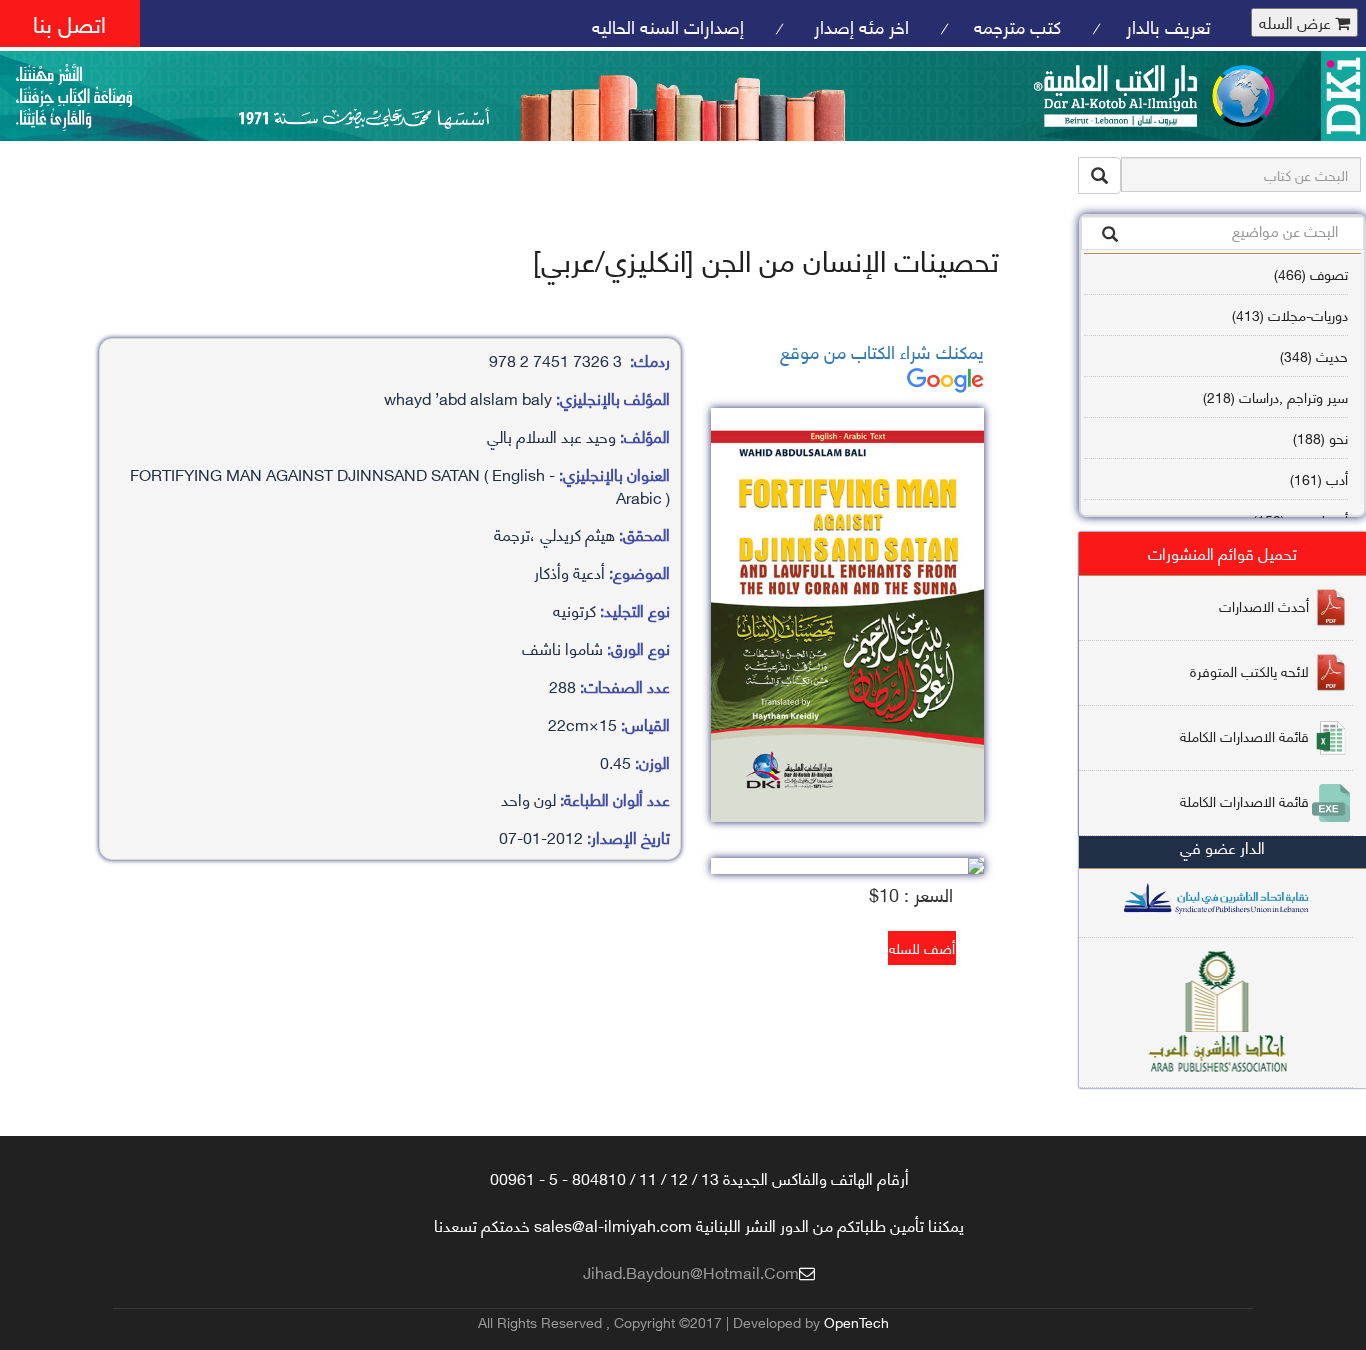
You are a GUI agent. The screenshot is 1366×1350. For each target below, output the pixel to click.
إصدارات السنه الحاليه (668, 25)
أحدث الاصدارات (1264, 604)
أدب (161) (1319, 478)
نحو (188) (1320, 437)
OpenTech (856, 1321)
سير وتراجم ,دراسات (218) (1275, 396)
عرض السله (1297, 22)
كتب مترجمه (1017, 25)
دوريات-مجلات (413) (1290, 314)
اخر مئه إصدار (859, 25)
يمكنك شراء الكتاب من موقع (882, 350)
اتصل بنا (69, 22)
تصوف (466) (1311, 273)
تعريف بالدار (1168, 25)
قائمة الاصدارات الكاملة (1244, 734)
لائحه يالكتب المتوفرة (1249, 669)
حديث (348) (1314, 355)
